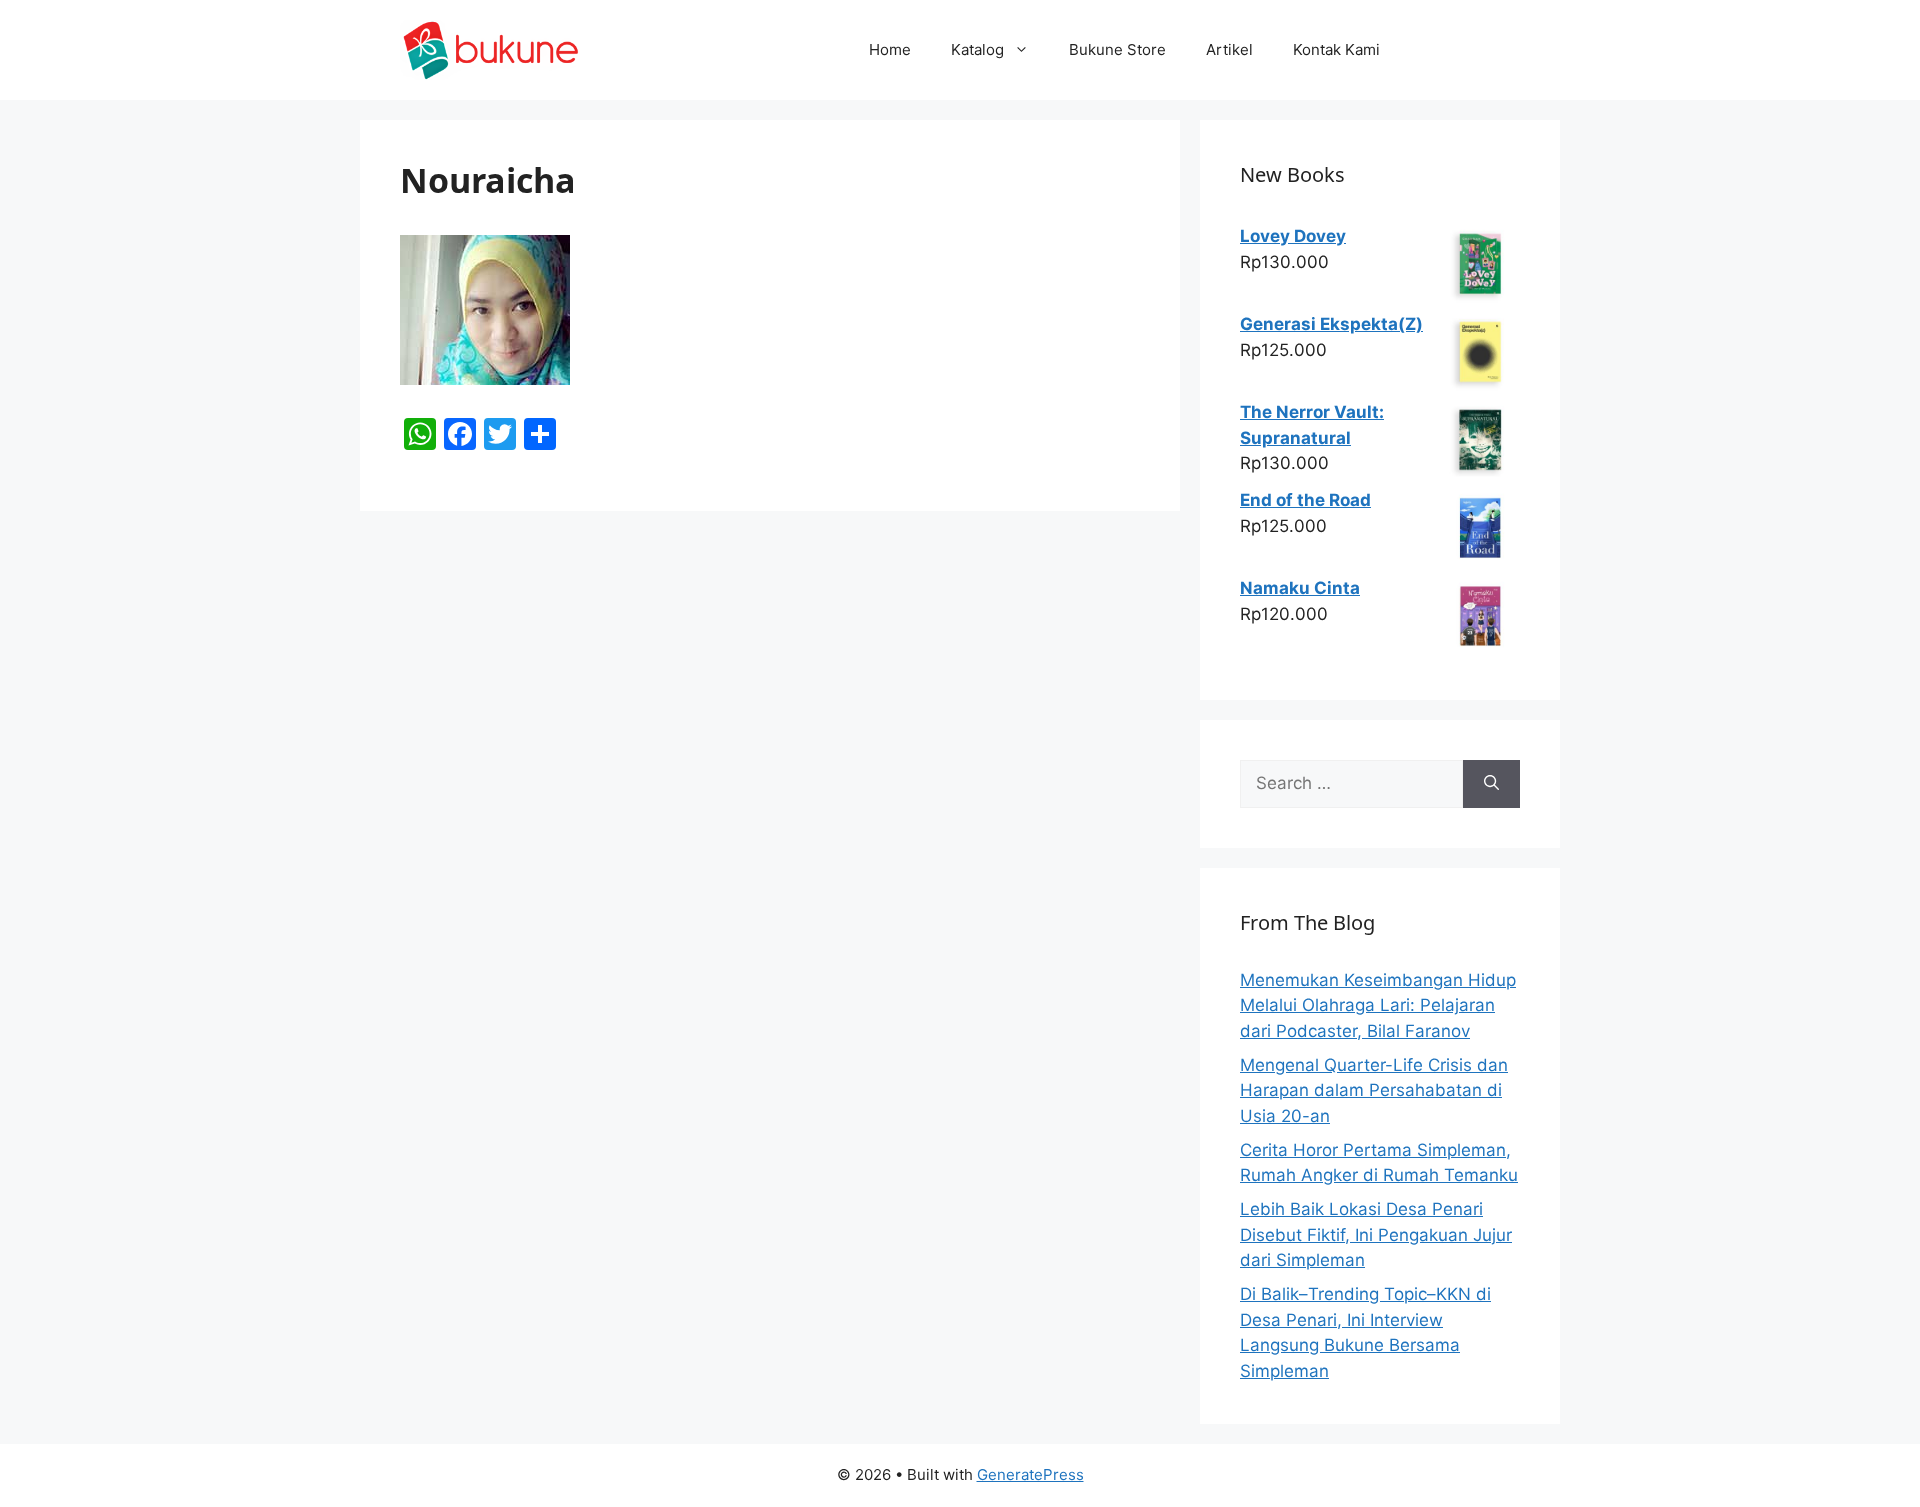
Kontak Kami (1336, 49)
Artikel (1229, 49)
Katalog (977, 49)
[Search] (1491, 784)
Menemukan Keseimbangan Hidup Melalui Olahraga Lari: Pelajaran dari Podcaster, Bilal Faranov (1378, 1005)
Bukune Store (1117, 49)
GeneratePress (1030, 1474)
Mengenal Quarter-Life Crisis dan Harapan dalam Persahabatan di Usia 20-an (1374, 1090)
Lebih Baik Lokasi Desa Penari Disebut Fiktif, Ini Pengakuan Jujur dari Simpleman (1376, 1234)
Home (890, 49)
